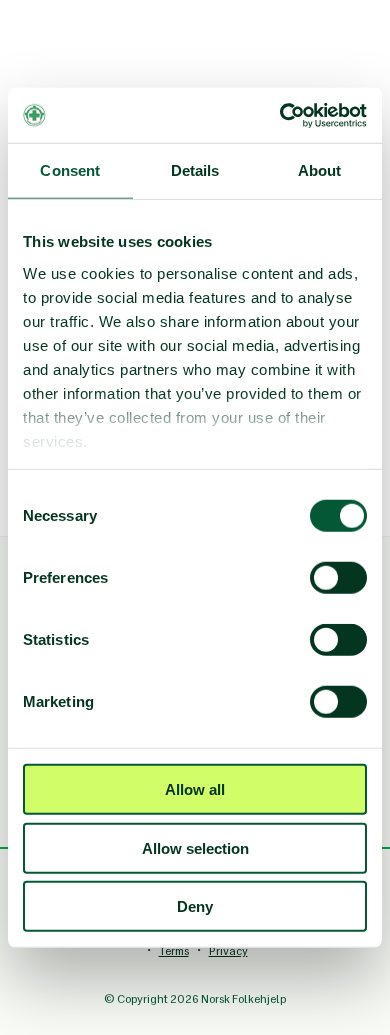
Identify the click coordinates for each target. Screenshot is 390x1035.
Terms (174, 951)
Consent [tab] (70, 170)
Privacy (228, 951)
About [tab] (320, 170)
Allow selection (195, 847)
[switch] (338, 578)
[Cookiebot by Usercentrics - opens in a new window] (280, 115)
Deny (195, 906)
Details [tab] (195, 170)
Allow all (195, 789)
